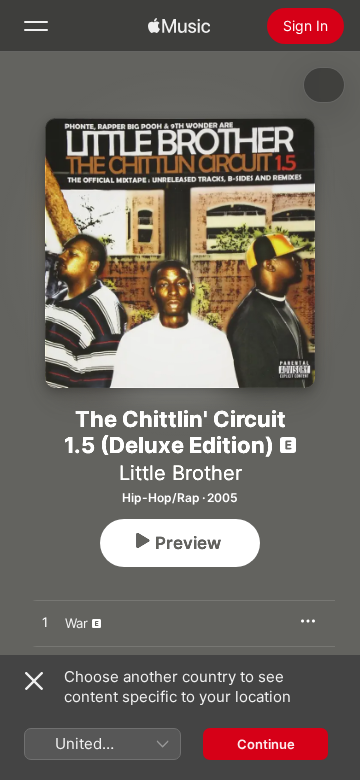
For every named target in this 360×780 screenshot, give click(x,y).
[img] (179, 26)
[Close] (34, 681)
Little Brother (180, 473)
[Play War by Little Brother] (45, 623)
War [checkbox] (76, 623)
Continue (266, 744)
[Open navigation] (36, 26)
